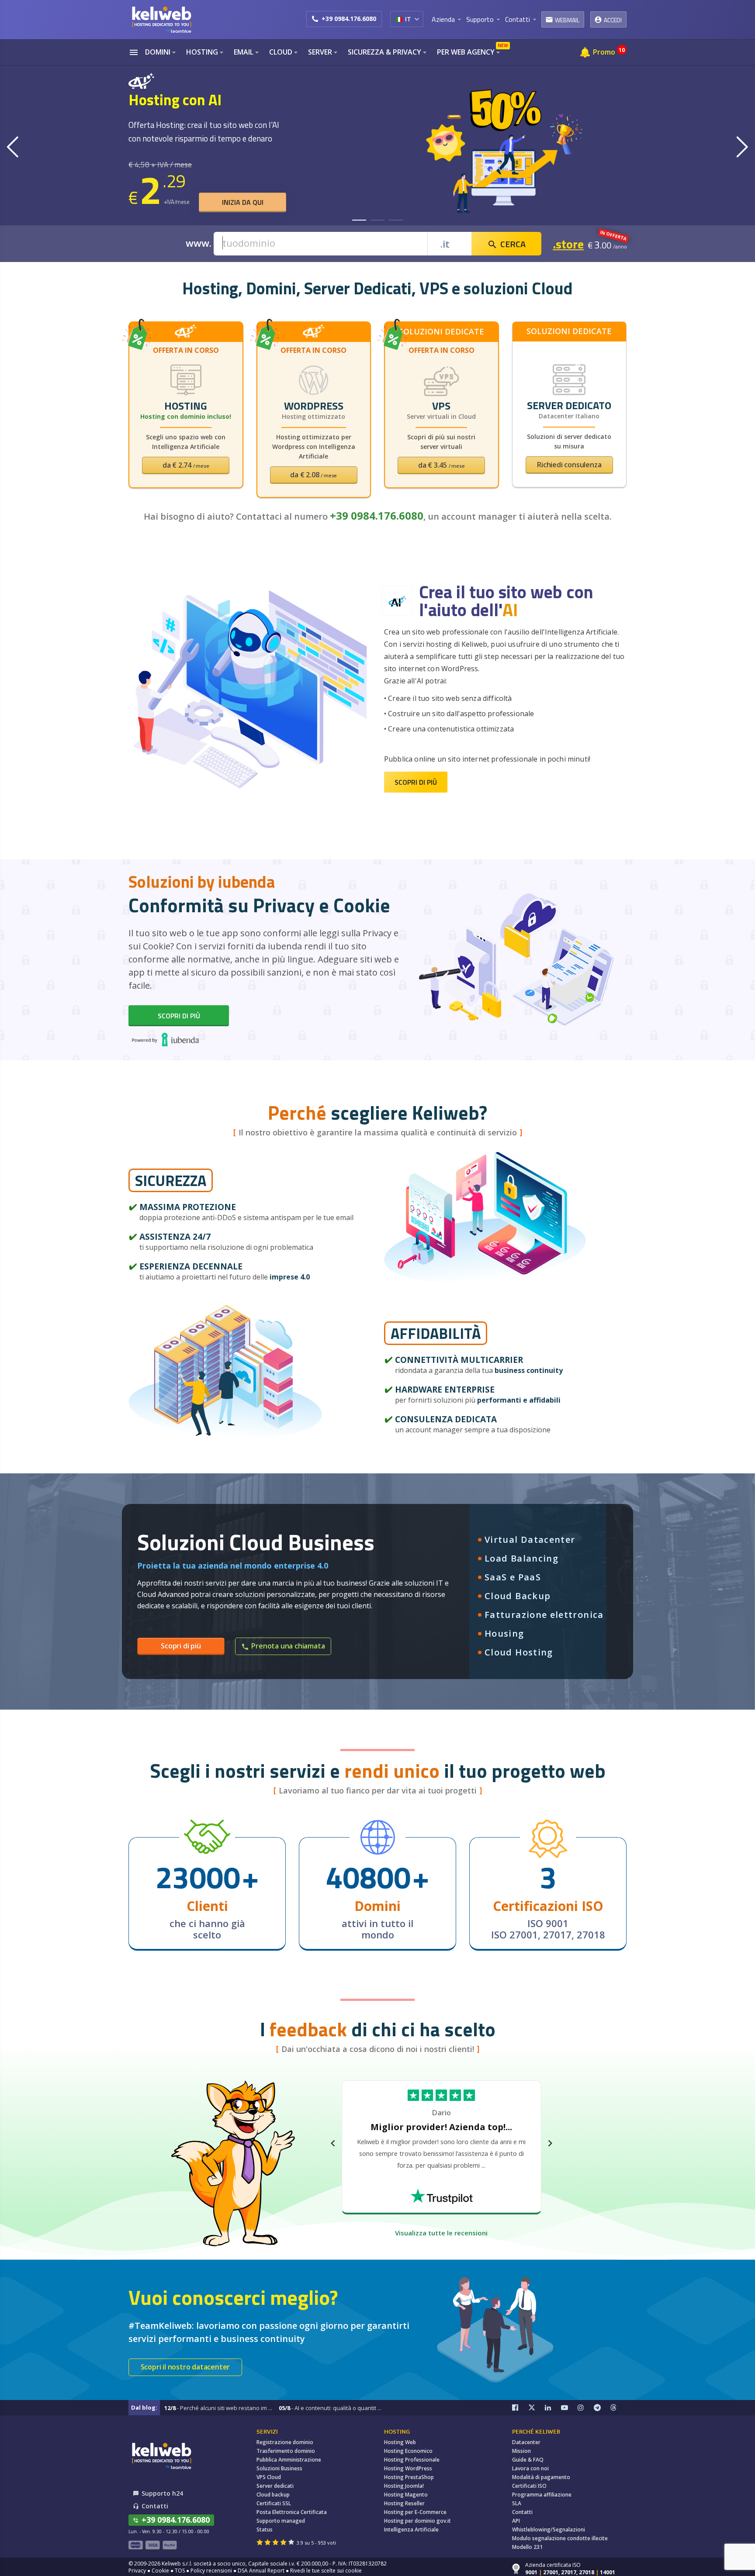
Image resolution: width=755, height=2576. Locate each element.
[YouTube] (569, 2408)
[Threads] (619, 2408)
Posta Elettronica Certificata (292, 2512)
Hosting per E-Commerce (415, 2512)
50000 (368, 1877)
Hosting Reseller (404, 2503)
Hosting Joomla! (404, 2486)
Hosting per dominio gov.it (417, 2521)
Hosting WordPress (408, 2468)
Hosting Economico (408, 2451)
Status (265, 2529)
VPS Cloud (269, 2477)
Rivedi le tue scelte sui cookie (326, 2571)
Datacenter (526, 2442)
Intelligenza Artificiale (411, 2529)
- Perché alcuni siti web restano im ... (218, 2408)
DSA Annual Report (261, 2571)
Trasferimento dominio (286, 2451)
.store (568, 244)
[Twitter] (537, 2408)
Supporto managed (281, 2521)
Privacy (137, 2571)
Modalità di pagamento (541, 2477)
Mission (521, 2451)
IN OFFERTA (613, 235)
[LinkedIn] (553, 2408)
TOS (180, 2571)
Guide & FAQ (528, 2460)
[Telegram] (602, 2408)
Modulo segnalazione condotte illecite (560, 2538)
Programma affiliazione (542, 2495)
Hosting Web (400, 2442)
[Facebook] (520, 2408)
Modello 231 (527, 2547)
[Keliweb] (161, 2456)
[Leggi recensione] (441, 2191)
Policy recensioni (211, 2571)
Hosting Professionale (412, 2460)
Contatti (522, 2512)
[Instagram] (586, 2408)
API (516, 2521)
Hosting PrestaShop (409, 2477)
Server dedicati (275, 2486)
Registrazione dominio (285, 2442)
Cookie (160, 2571)
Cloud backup (273, 2495)
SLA (517, 2503)
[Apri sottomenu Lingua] (417, 19)
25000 (198, 1877)
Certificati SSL (274, 2503)
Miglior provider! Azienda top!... (442, 2129)
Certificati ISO (529, 2486)
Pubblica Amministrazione (289, 2460)
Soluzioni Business (279, 2468)
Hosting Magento (406, 2495)
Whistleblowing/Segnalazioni (549, 2529)
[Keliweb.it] (161, 19)
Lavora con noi (530, 2468)
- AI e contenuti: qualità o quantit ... (330, 2408)
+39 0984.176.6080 (349, 19)
